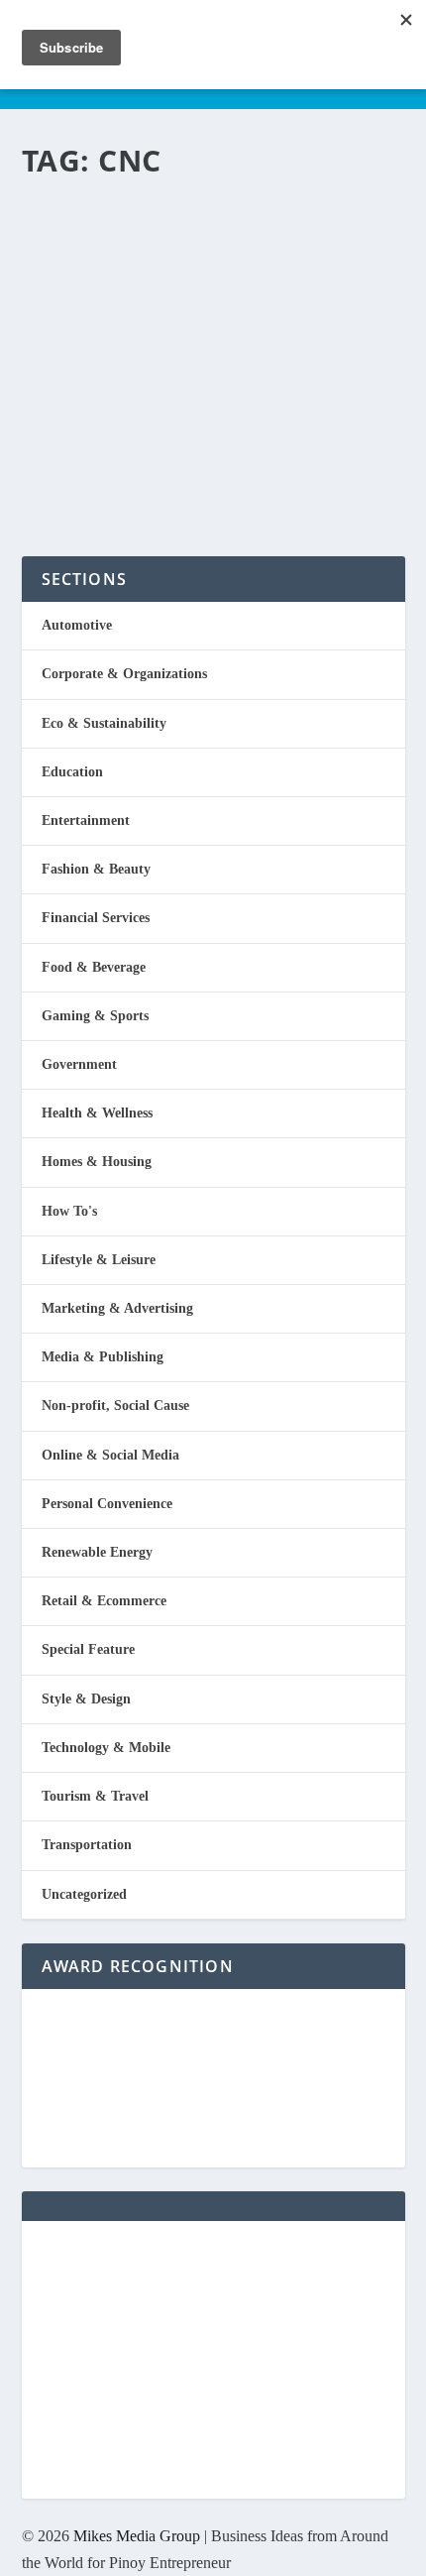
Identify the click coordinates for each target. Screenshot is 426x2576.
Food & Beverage (94, 967)
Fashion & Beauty (96, 869)
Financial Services (96, 918)
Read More (104, 469)
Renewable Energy (97, 1552)
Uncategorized (84, 1894)
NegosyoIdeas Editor (106, 341)
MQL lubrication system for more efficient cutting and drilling (188, 255)
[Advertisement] (213, 2360)
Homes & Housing (97, 1162)
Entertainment (86, 820)
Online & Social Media (110, 1455)
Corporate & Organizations (124, 674)
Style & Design (86, 1699)
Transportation (272, 341)
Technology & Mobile (106, 1748)
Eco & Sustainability (104, 723)
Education (72, 772)
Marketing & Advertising (117, 1308)
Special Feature (88, 1649)
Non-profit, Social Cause (115, 1405)
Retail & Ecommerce (104, 1601)
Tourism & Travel (95, 1796)
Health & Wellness (97, 1113)
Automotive (77, 625)
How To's (69, 1211)
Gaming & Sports (95, 1016)
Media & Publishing (103, 1357)
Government (79, 1064)
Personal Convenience (107, 1504)
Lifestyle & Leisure (99, 1260)
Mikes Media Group (137, 2536)
